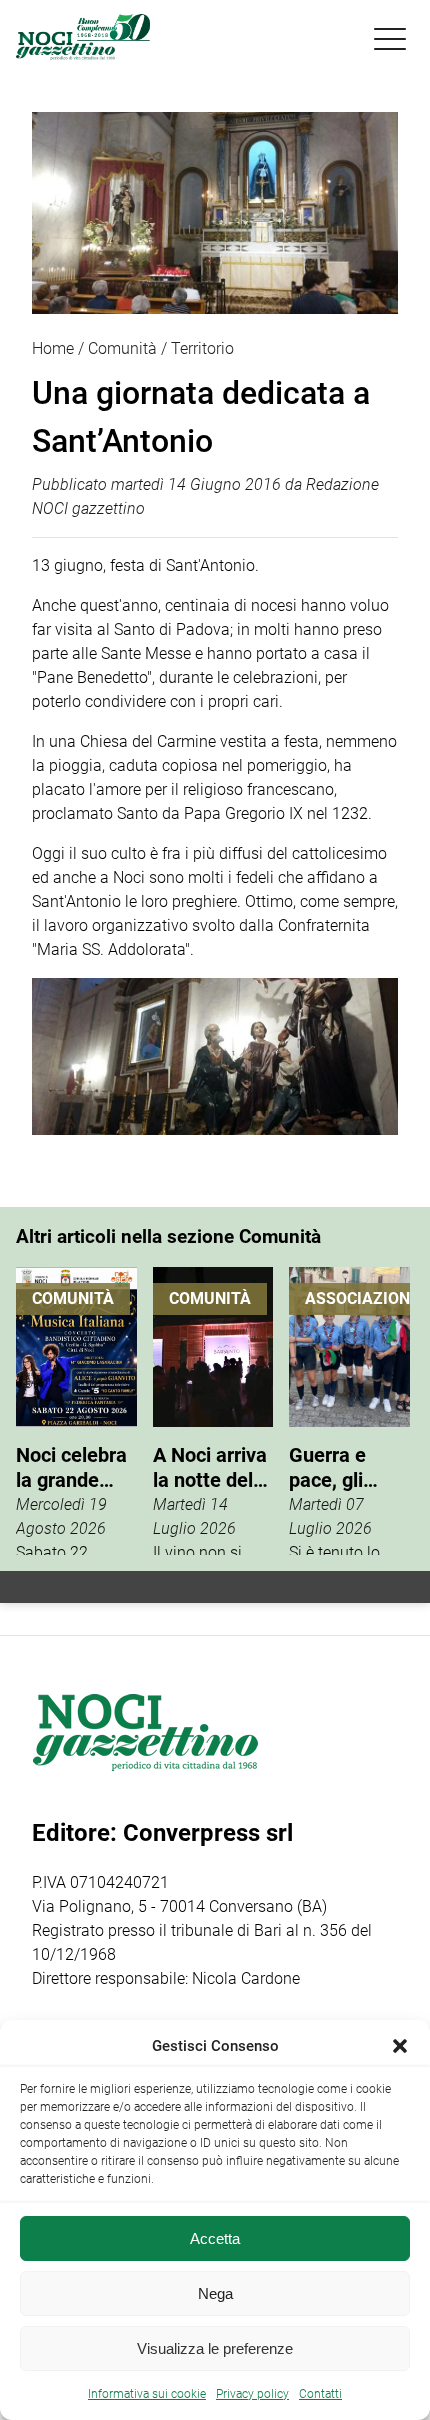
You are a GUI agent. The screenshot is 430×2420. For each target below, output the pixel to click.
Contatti (320, 2394)
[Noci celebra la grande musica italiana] (76, 1411)
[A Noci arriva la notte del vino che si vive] (213, 1411)
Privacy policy (252, 2394)
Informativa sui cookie (147, 2394)
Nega (215, 2293)
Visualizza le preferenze (215, 2348)
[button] (400, 2046)
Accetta (215, 2238)
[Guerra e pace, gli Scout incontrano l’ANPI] (349, 1411)
